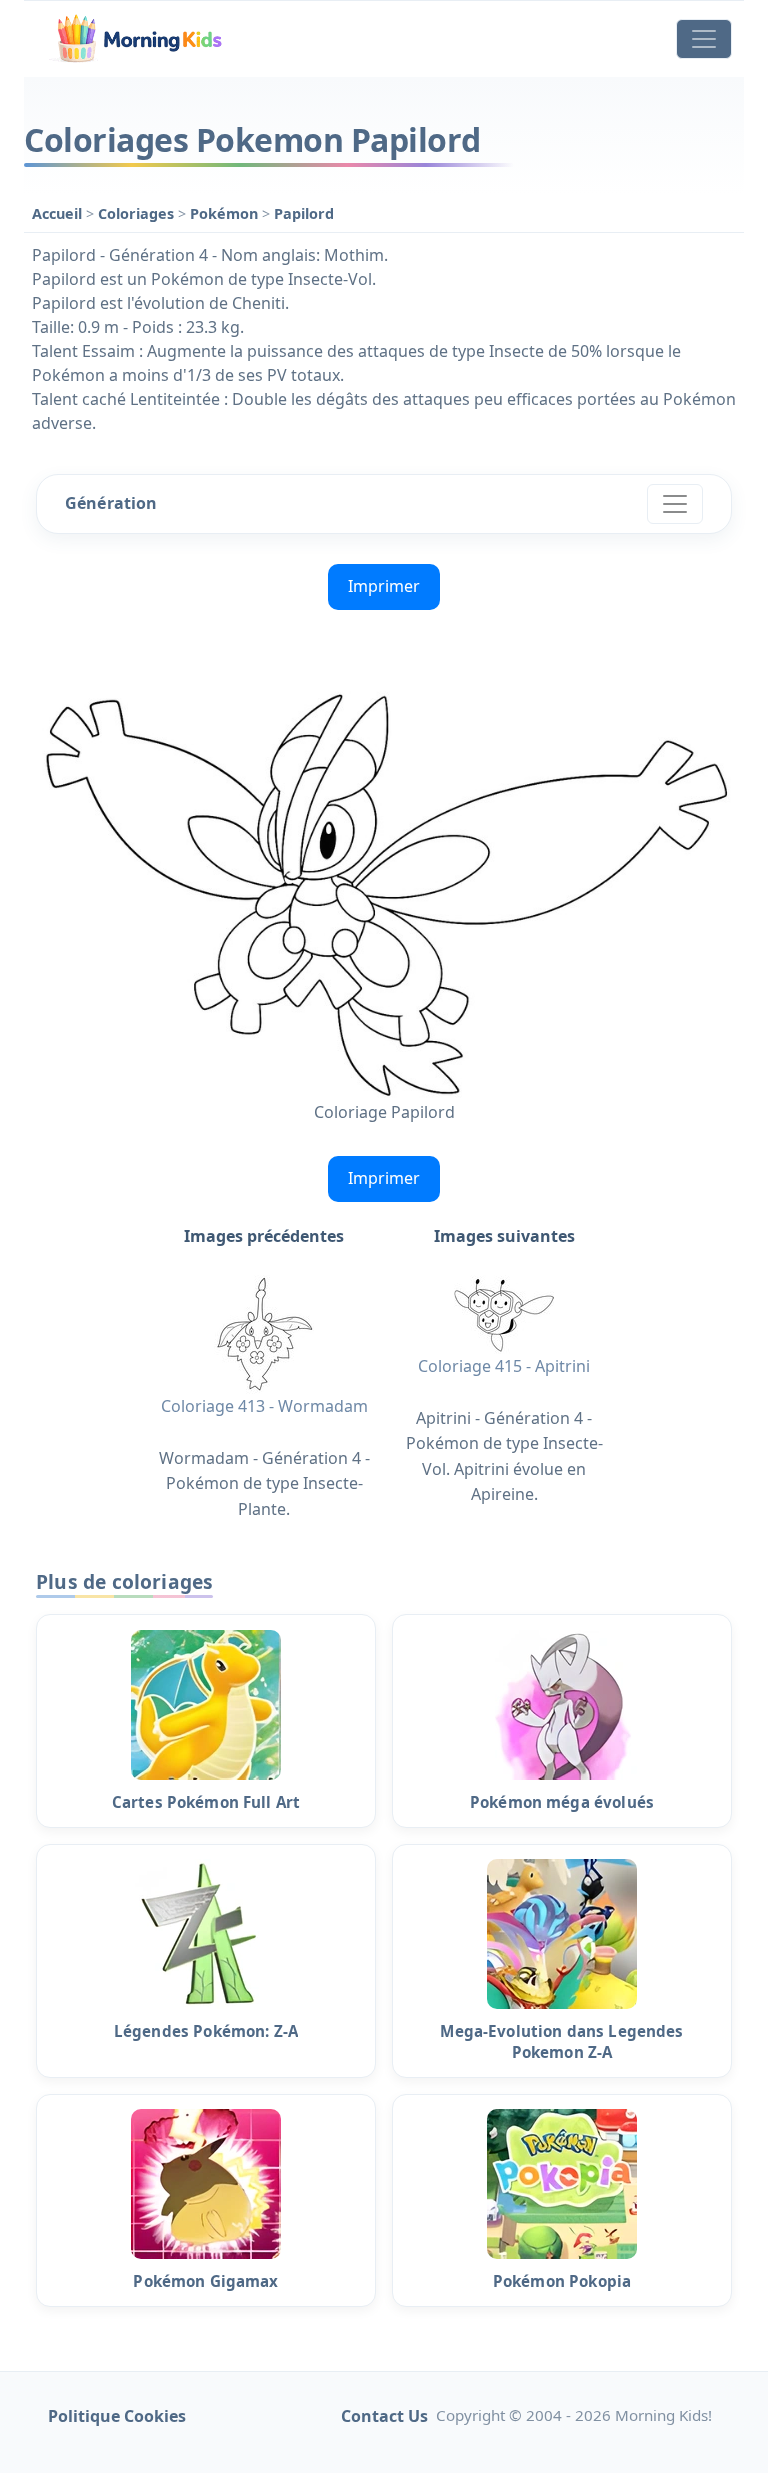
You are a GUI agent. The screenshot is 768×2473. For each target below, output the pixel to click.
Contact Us (384, 2416)
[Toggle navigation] (704, 39)
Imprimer (384, 586)
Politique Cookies (117, 2416)
